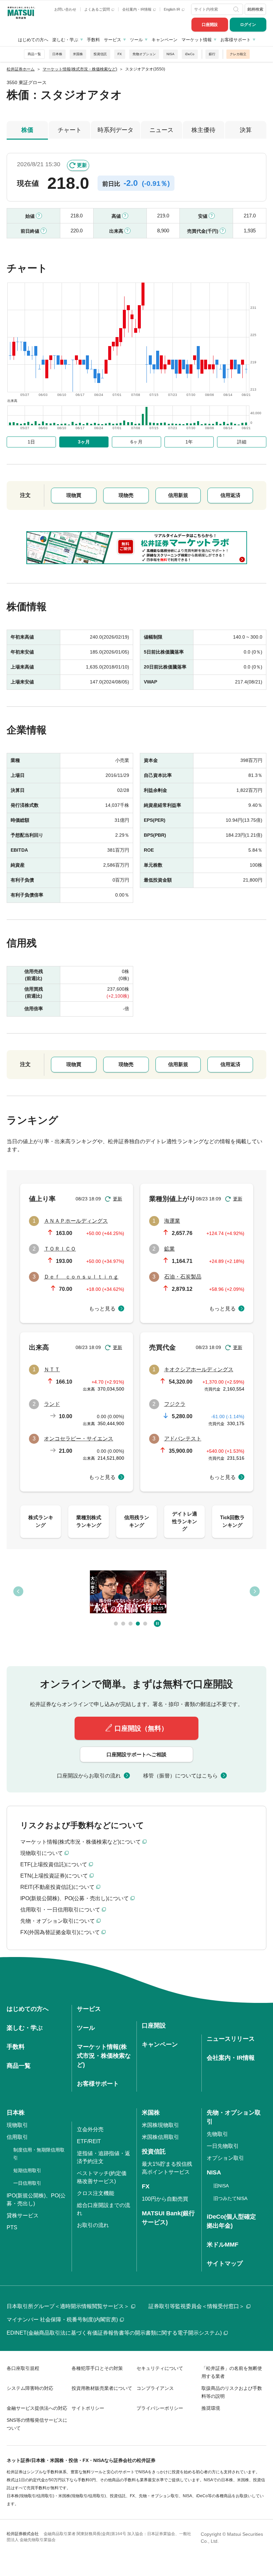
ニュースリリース (231, 2039)
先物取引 (217, 2134)
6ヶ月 (136, 442)
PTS (12, 2227)
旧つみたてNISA (230, 2198)
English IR (172, 9)
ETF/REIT (89, 2141)
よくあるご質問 (98, 9)
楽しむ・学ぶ (65, 40)
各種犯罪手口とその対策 (97, 2368)
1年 (189, 442)
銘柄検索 (255, 9)
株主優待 (203, 130)
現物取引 (17, 2125)
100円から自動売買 (165, 2199)
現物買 (74, 495)
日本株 (57, 54)
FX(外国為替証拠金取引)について (60, 1932)
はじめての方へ (33, 40)
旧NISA (221, 2186)
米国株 (78, 54)
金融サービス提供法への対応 (37, 2408)
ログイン (248, 25)
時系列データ (116, 130)
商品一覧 (34, 54)
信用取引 (17, 2137)
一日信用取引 (27, 2183)
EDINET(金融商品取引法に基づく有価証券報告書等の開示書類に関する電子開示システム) (114, 2333)
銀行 (212, 54)
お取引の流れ (93, 2225)
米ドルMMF (223, 2245)
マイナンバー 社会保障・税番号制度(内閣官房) (62, 2320)
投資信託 (100, 54)
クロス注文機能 (96, 2193)
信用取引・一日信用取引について (60, 1910)
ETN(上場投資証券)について (54, 1876)
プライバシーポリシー (160, 2408)
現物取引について (42, 1853)
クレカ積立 (238, 54)
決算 (246, 130)
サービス (113, 40)
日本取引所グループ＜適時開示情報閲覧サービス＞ (68, 2306)
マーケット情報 (197, 40)
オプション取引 (225, 2158)
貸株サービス (23, 2215)
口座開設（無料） (141, 1728)
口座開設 (210, 25)
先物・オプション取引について (58, 1921)
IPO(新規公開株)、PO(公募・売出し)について (75, 1898)
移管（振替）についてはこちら (180, 1776)
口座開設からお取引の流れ (89, 1776)
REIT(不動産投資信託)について (57, 1887)
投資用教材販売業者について (102, 2388)
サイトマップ (225, 2264)
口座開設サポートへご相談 (136, 1754)
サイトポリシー (88, 2408)
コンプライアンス (155, 2388)
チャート (70, 130)
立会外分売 (90, 2129)
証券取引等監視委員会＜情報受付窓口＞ (196, 2306)
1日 (31, 442)
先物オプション (144, 54)
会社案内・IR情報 (137, 9)
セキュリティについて (160, 2368)
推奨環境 (211, 2408)
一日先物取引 (223, 2146)
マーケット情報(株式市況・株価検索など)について (81, 1842)
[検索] (237, 9)
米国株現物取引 (160, 2125)
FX (120, 54)
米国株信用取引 (160, 2137)
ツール (136, 40)
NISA (170, 54)
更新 (82, 165)
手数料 (93, 40)
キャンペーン (164, 40)
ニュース (161, 130)
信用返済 (230, 495)
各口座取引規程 (23, 2368)
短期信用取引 (27, 2170)
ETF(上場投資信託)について (54, 1864)
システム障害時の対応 (30, 2388)
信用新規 (178, 495)
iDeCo (190, 54)
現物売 (126, 495)
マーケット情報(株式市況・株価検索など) (104, 2056)
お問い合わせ (65, 9)
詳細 (242, 442)
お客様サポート (236, 40)
